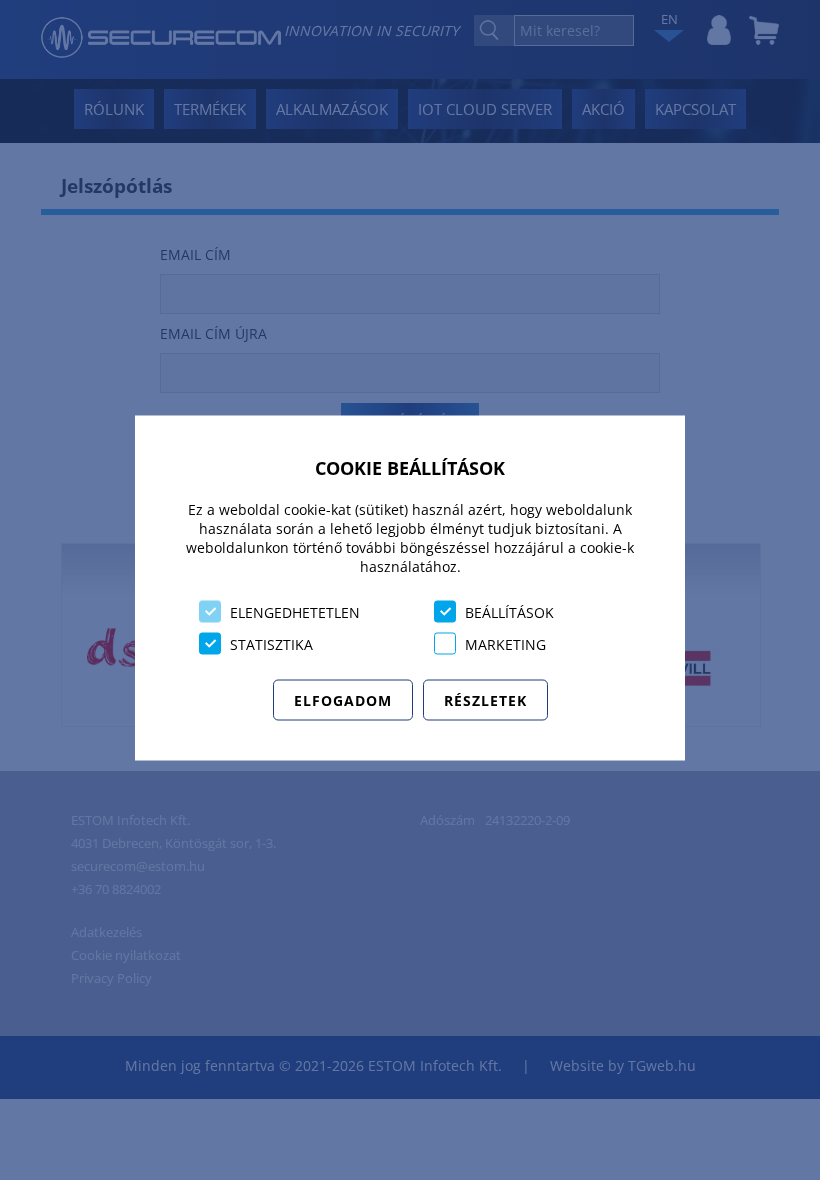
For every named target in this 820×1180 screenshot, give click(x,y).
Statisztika (271, 643)
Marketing (505, 643)
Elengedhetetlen (295, 611)
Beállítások (509, 611)
